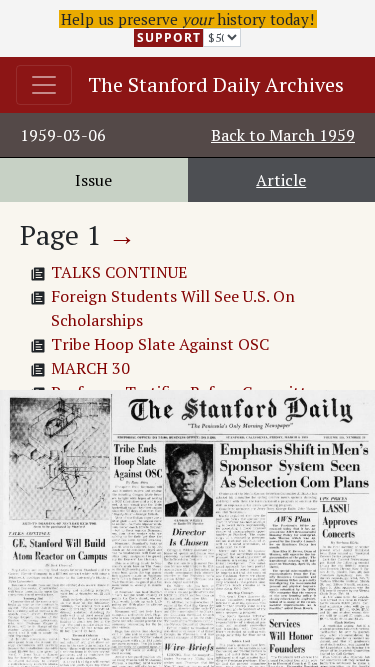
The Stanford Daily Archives (216, 84)
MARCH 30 (90, 368)
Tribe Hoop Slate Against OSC (160, 344)
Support (169, 37)
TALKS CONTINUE (119, 272)
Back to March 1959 (283, 135)
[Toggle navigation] (44, 85)
